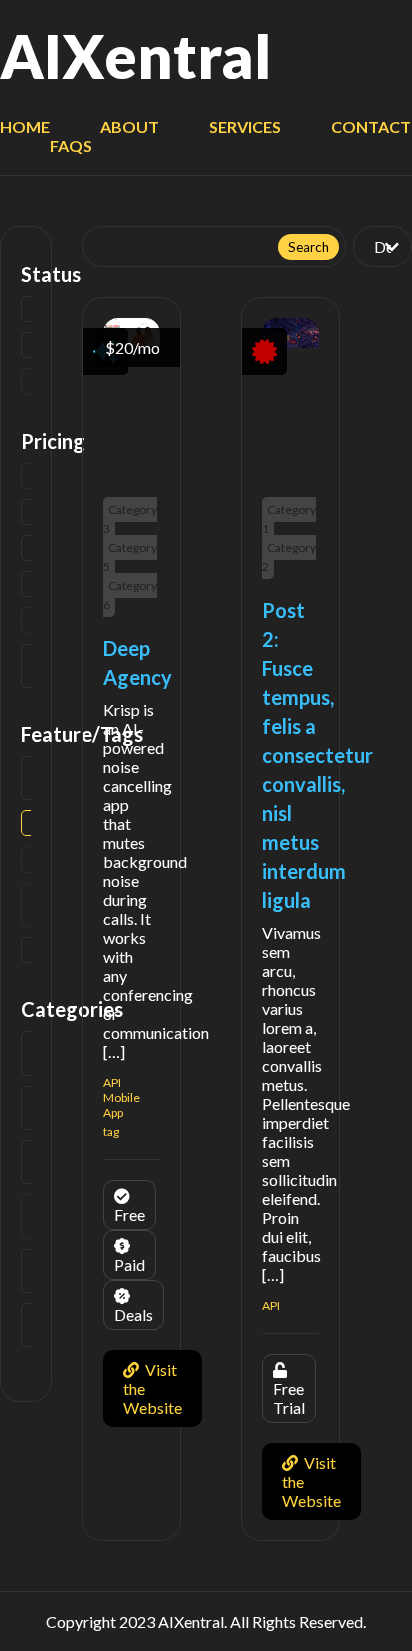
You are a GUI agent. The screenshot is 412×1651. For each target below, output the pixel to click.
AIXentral (135, 56)
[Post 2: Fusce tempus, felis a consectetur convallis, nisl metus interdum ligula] (290, 341)
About (129, 126)
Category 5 (130, 557)
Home (25, 126)
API (112, 1082)
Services (245, 126)
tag (111, 1131)
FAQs (71, 145)
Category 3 (130, 519)
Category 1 (289, 519)
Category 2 (289, 557)
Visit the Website (152, 1388)
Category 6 (130, 595)
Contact (371, 126)
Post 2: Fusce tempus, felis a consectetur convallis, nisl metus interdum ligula (317, 755)
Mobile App (121, 1105)
